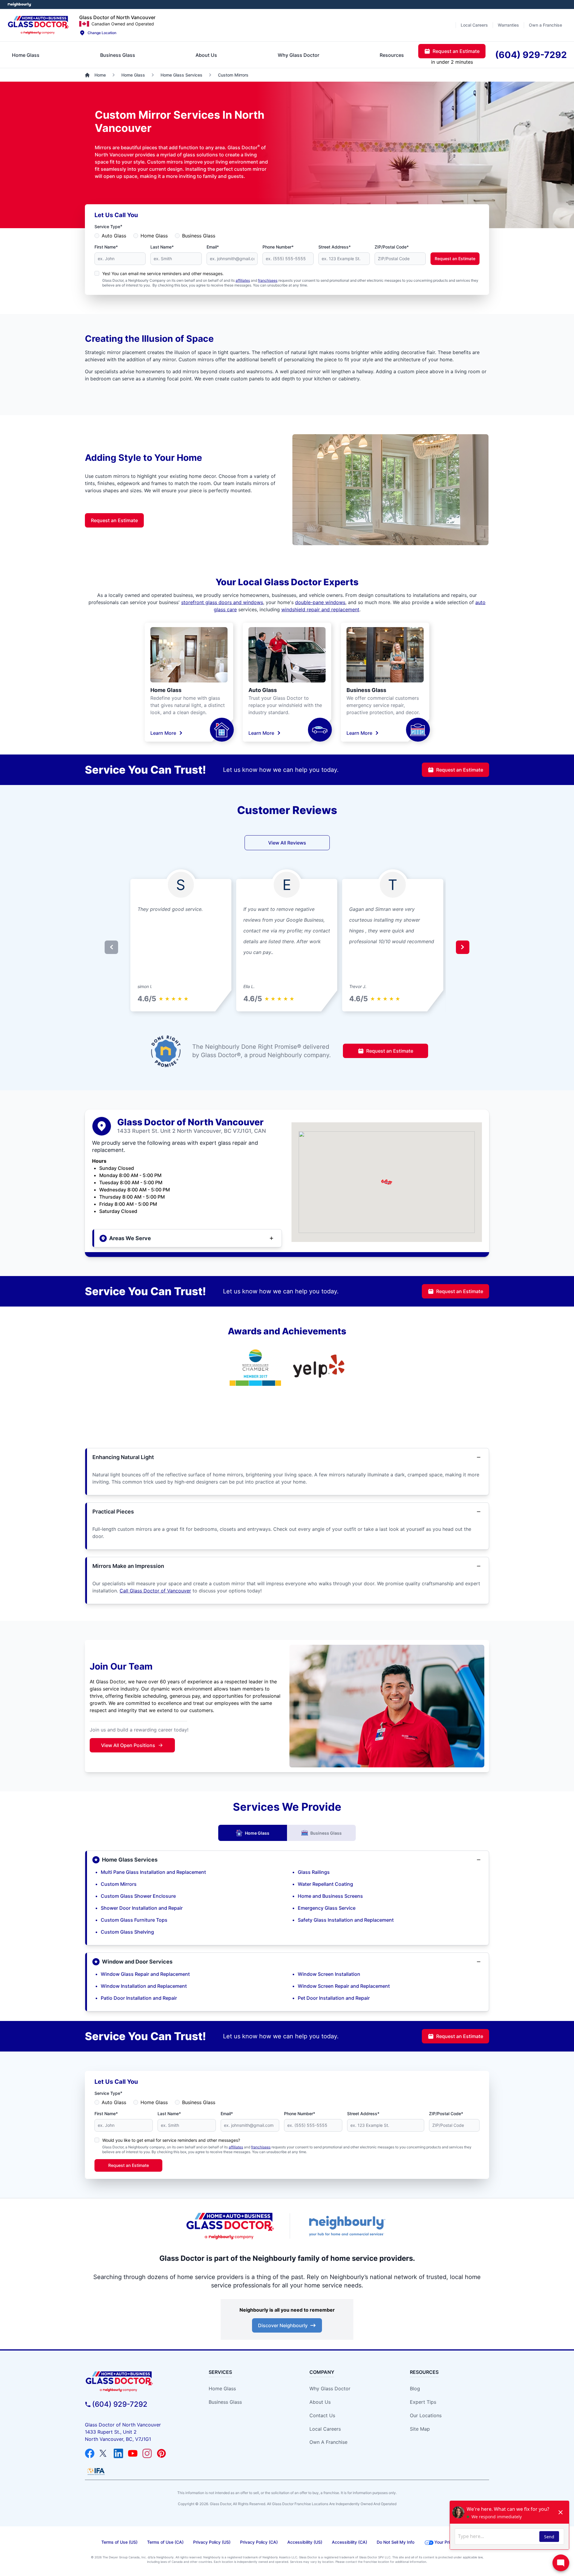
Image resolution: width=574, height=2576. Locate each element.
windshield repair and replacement (320, 609)
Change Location (102, 33)
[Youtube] (133, 2453)
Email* (213, 247)
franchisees (268, 280)
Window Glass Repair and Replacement (145, 1974)
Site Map (420, 2429)
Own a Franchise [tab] (545, 25)
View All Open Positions (128, 1745)
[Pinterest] (161, 2453)
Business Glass (199, 236)
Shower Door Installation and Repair (142, 1908)
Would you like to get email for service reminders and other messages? (171, 2140)
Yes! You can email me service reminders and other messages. (163, 273)
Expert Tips (423, 2402)
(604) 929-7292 (120, 2404)
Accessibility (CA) (349, 2542)
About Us (320, 2402)
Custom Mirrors (119, 1884)
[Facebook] (90, 2453)
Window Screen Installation (329, 1974)
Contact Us (322, 2415)
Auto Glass (114, 236)
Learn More (163, 733)
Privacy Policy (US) (212, 2542)
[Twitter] (104, 2453)
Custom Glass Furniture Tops (134, 1920)
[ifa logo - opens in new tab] (96, 2471)
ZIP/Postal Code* (392, 247)
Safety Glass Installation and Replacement (346, 1920)
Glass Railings (314, 1872)
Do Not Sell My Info (396, 2542)
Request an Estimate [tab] (456, 51)
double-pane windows (320, 602)
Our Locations (426, 2415)
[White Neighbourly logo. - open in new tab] (20, 5)
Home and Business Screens (330, 1896)
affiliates (243, 280)
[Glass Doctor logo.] (38, 25)
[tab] (26, 55)
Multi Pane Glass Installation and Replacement (153, 1872)
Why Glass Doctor (330, 2388)
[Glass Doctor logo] (230, 2226)
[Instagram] (147, 2453)
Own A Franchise (328, 2442)
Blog (415, 2388)
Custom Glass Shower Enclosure (138, 1896)
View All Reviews (287, 843)
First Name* (106, 247)
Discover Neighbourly (283, 2325)
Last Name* (162, 247)
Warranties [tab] (508, 25)
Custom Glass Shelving (127, 1932)
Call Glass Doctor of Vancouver (155, 1591)
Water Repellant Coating (325, 1884)
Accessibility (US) (305, 2542)
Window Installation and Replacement (144, 1986)
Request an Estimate (455, 259)
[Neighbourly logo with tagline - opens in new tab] (347, 2226)
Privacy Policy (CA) (259, 2542)
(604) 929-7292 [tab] (531, 55)
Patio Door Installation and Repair (139, 1998)
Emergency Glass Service (327, 1908)
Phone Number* (278, 247)
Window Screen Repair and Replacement (344, 1986)
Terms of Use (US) (119, 2542)
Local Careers (325, 2429)
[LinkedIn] (118, 2453)
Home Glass (154, 236)
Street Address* (335, 247)
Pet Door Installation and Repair (334, 1998)
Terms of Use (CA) (165, 2542)
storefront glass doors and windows (222, 602)
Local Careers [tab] (474, 25)
